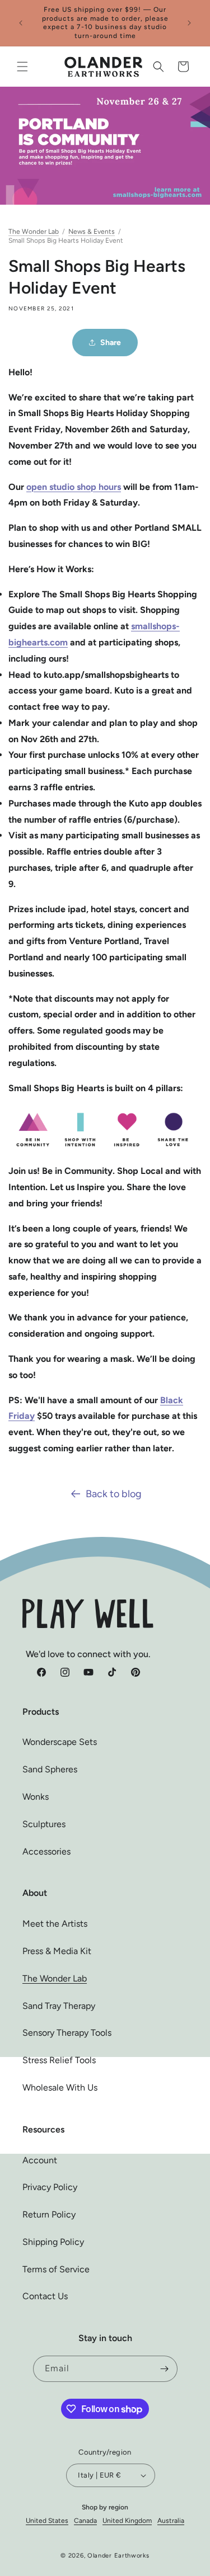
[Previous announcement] (21, 23)
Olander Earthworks (118, 2556)
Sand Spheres (50, 1769)
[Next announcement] (189, 23)
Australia (171, 2521)
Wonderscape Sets (60, 1742)
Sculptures (44, 1824)
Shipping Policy (53, 2242)
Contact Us (45, 2296)
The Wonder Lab (34, 232)
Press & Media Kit (57, 1951)
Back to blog (114, 1494)
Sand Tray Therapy (59, 2006)
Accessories (46, 1851)
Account (40, 2160)
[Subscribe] (165, 2369)
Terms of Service (56, 2269)
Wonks (36, 1797)
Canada (85, 2521)
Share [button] (111, 343)
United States (47, 2521)
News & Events (92, 232)
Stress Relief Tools (59, 2060)
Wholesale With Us (60, 2087)
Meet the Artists (55, 1924)
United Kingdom (127, 2521)
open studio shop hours (74, 487)
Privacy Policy (50, 2187)
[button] (22, 67)
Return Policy (49, 2214)
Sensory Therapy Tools (67, 2033)
